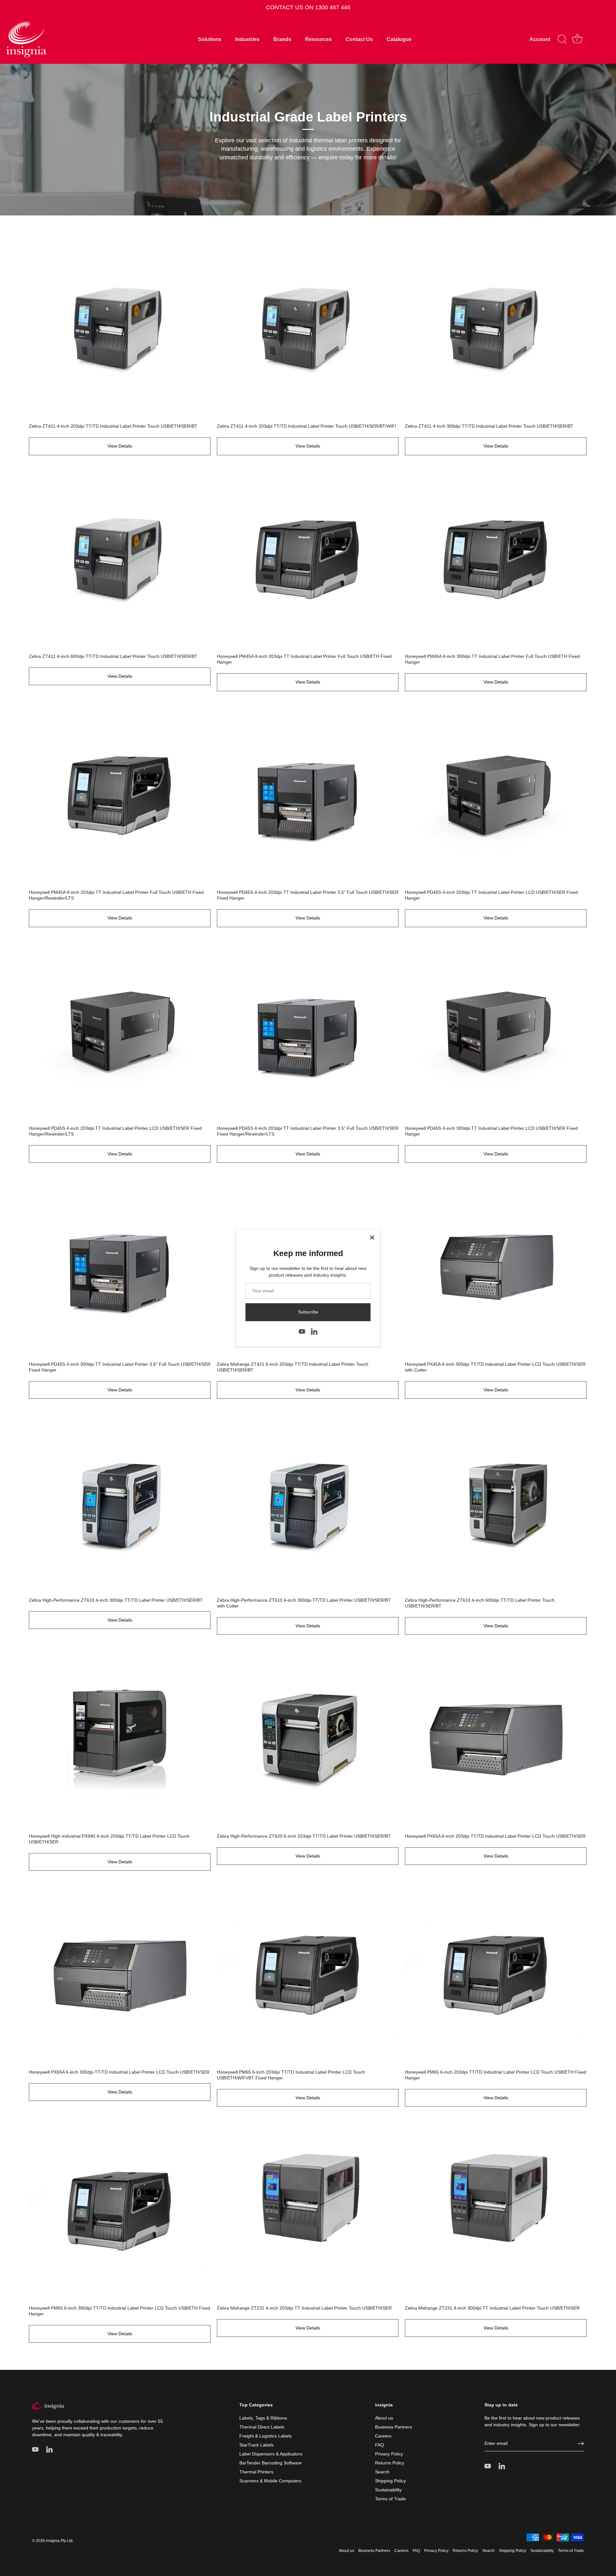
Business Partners (394, 2427)
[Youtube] (302, 1331)
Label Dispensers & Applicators (271, 2454)
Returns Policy (390, 2463)
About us (384, 2418)
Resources (318, 39)
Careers (383, 2436)
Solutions (210, 39)
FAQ (380, 2445)
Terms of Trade (390, 2499)
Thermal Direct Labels (262, 2427)
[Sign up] (581, 2444)
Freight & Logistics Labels (265, 2436)
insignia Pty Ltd (59, 2541)
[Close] (372, 1238)
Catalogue (399, 39)
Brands (282, 39)
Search (382, 2472)
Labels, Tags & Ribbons (263, 2418)
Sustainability (388, 2490)
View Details (120, 446)
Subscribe (308, 1312)
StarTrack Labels (257, 2445)
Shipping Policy (390, 2481)
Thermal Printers (256, 2472)
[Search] (562, 39)
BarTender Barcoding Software (270, 2463)
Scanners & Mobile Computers (270, 2481)
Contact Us (359, 39)
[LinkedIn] (314, 1331)
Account (540, 39)
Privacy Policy (389, 2454)
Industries (247, 39)
